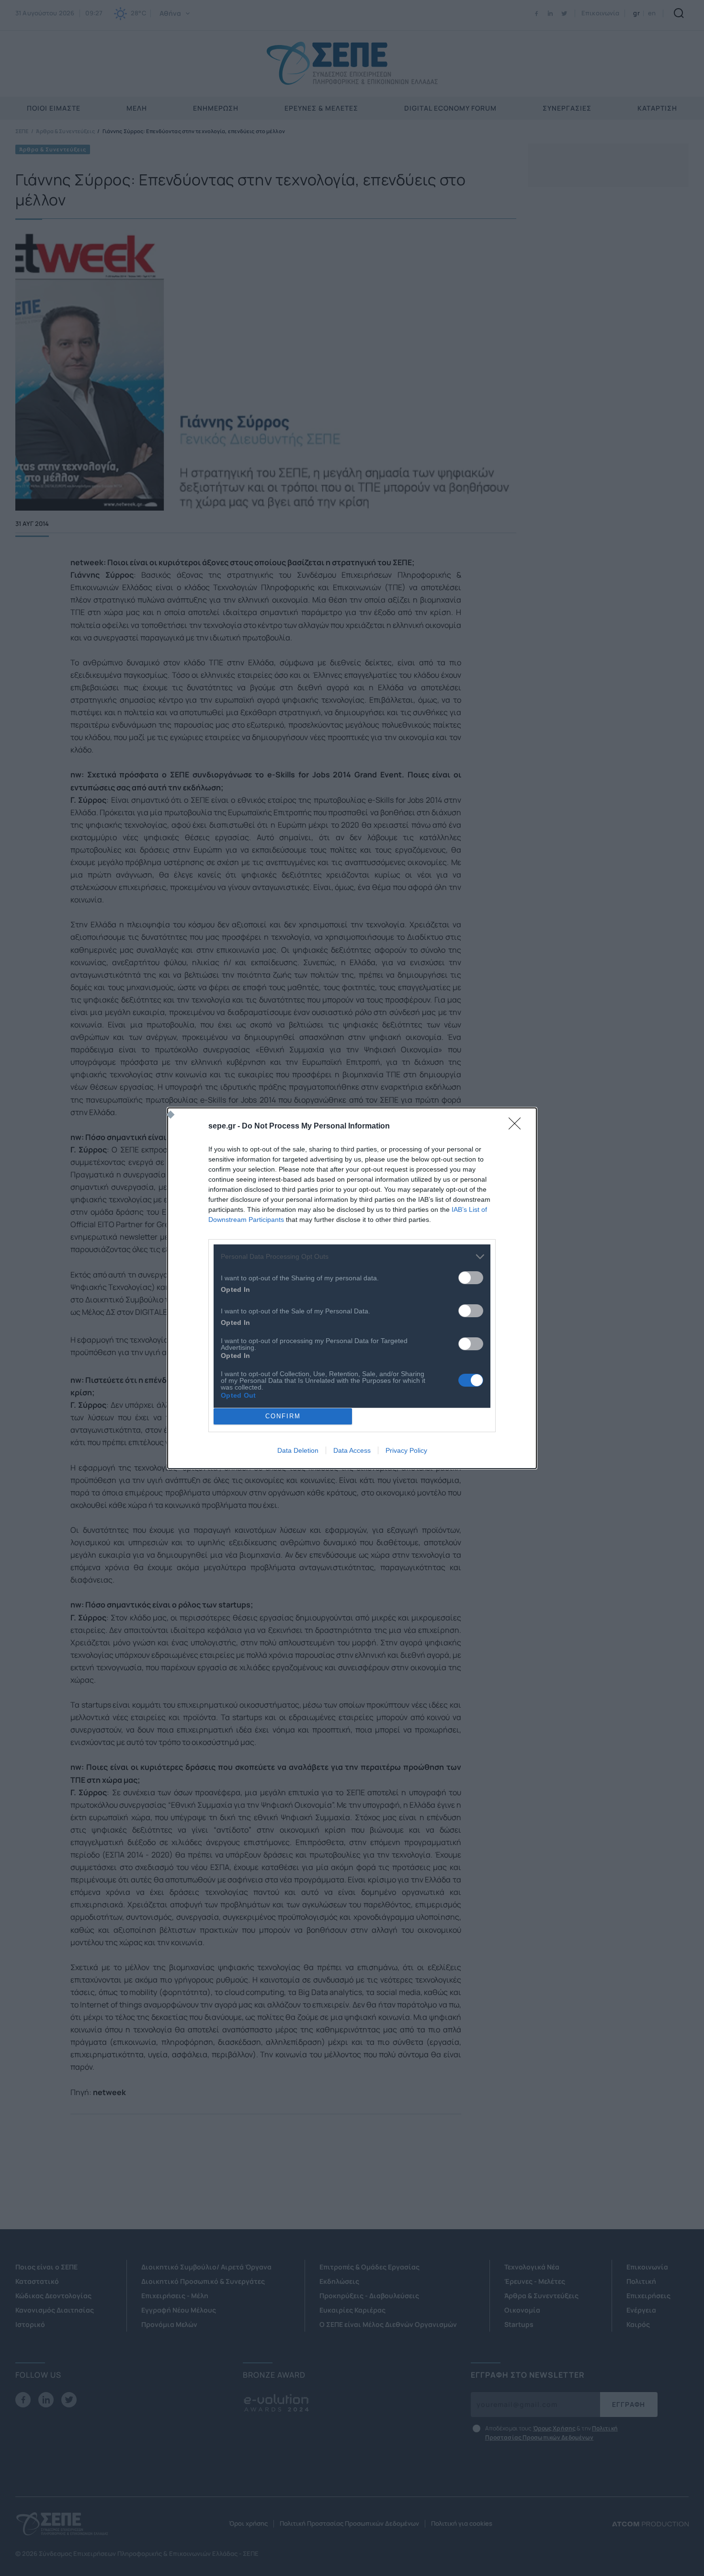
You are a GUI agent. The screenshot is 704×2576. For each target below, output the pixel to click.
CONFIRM (283, 1416)
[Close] (518, 1127)
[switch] (471, 1278)
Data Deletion (298, 1450)
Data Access (352, 1450)
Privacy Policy (406, 1450)
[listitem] (352, 1257)
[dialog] (352, 1288)
